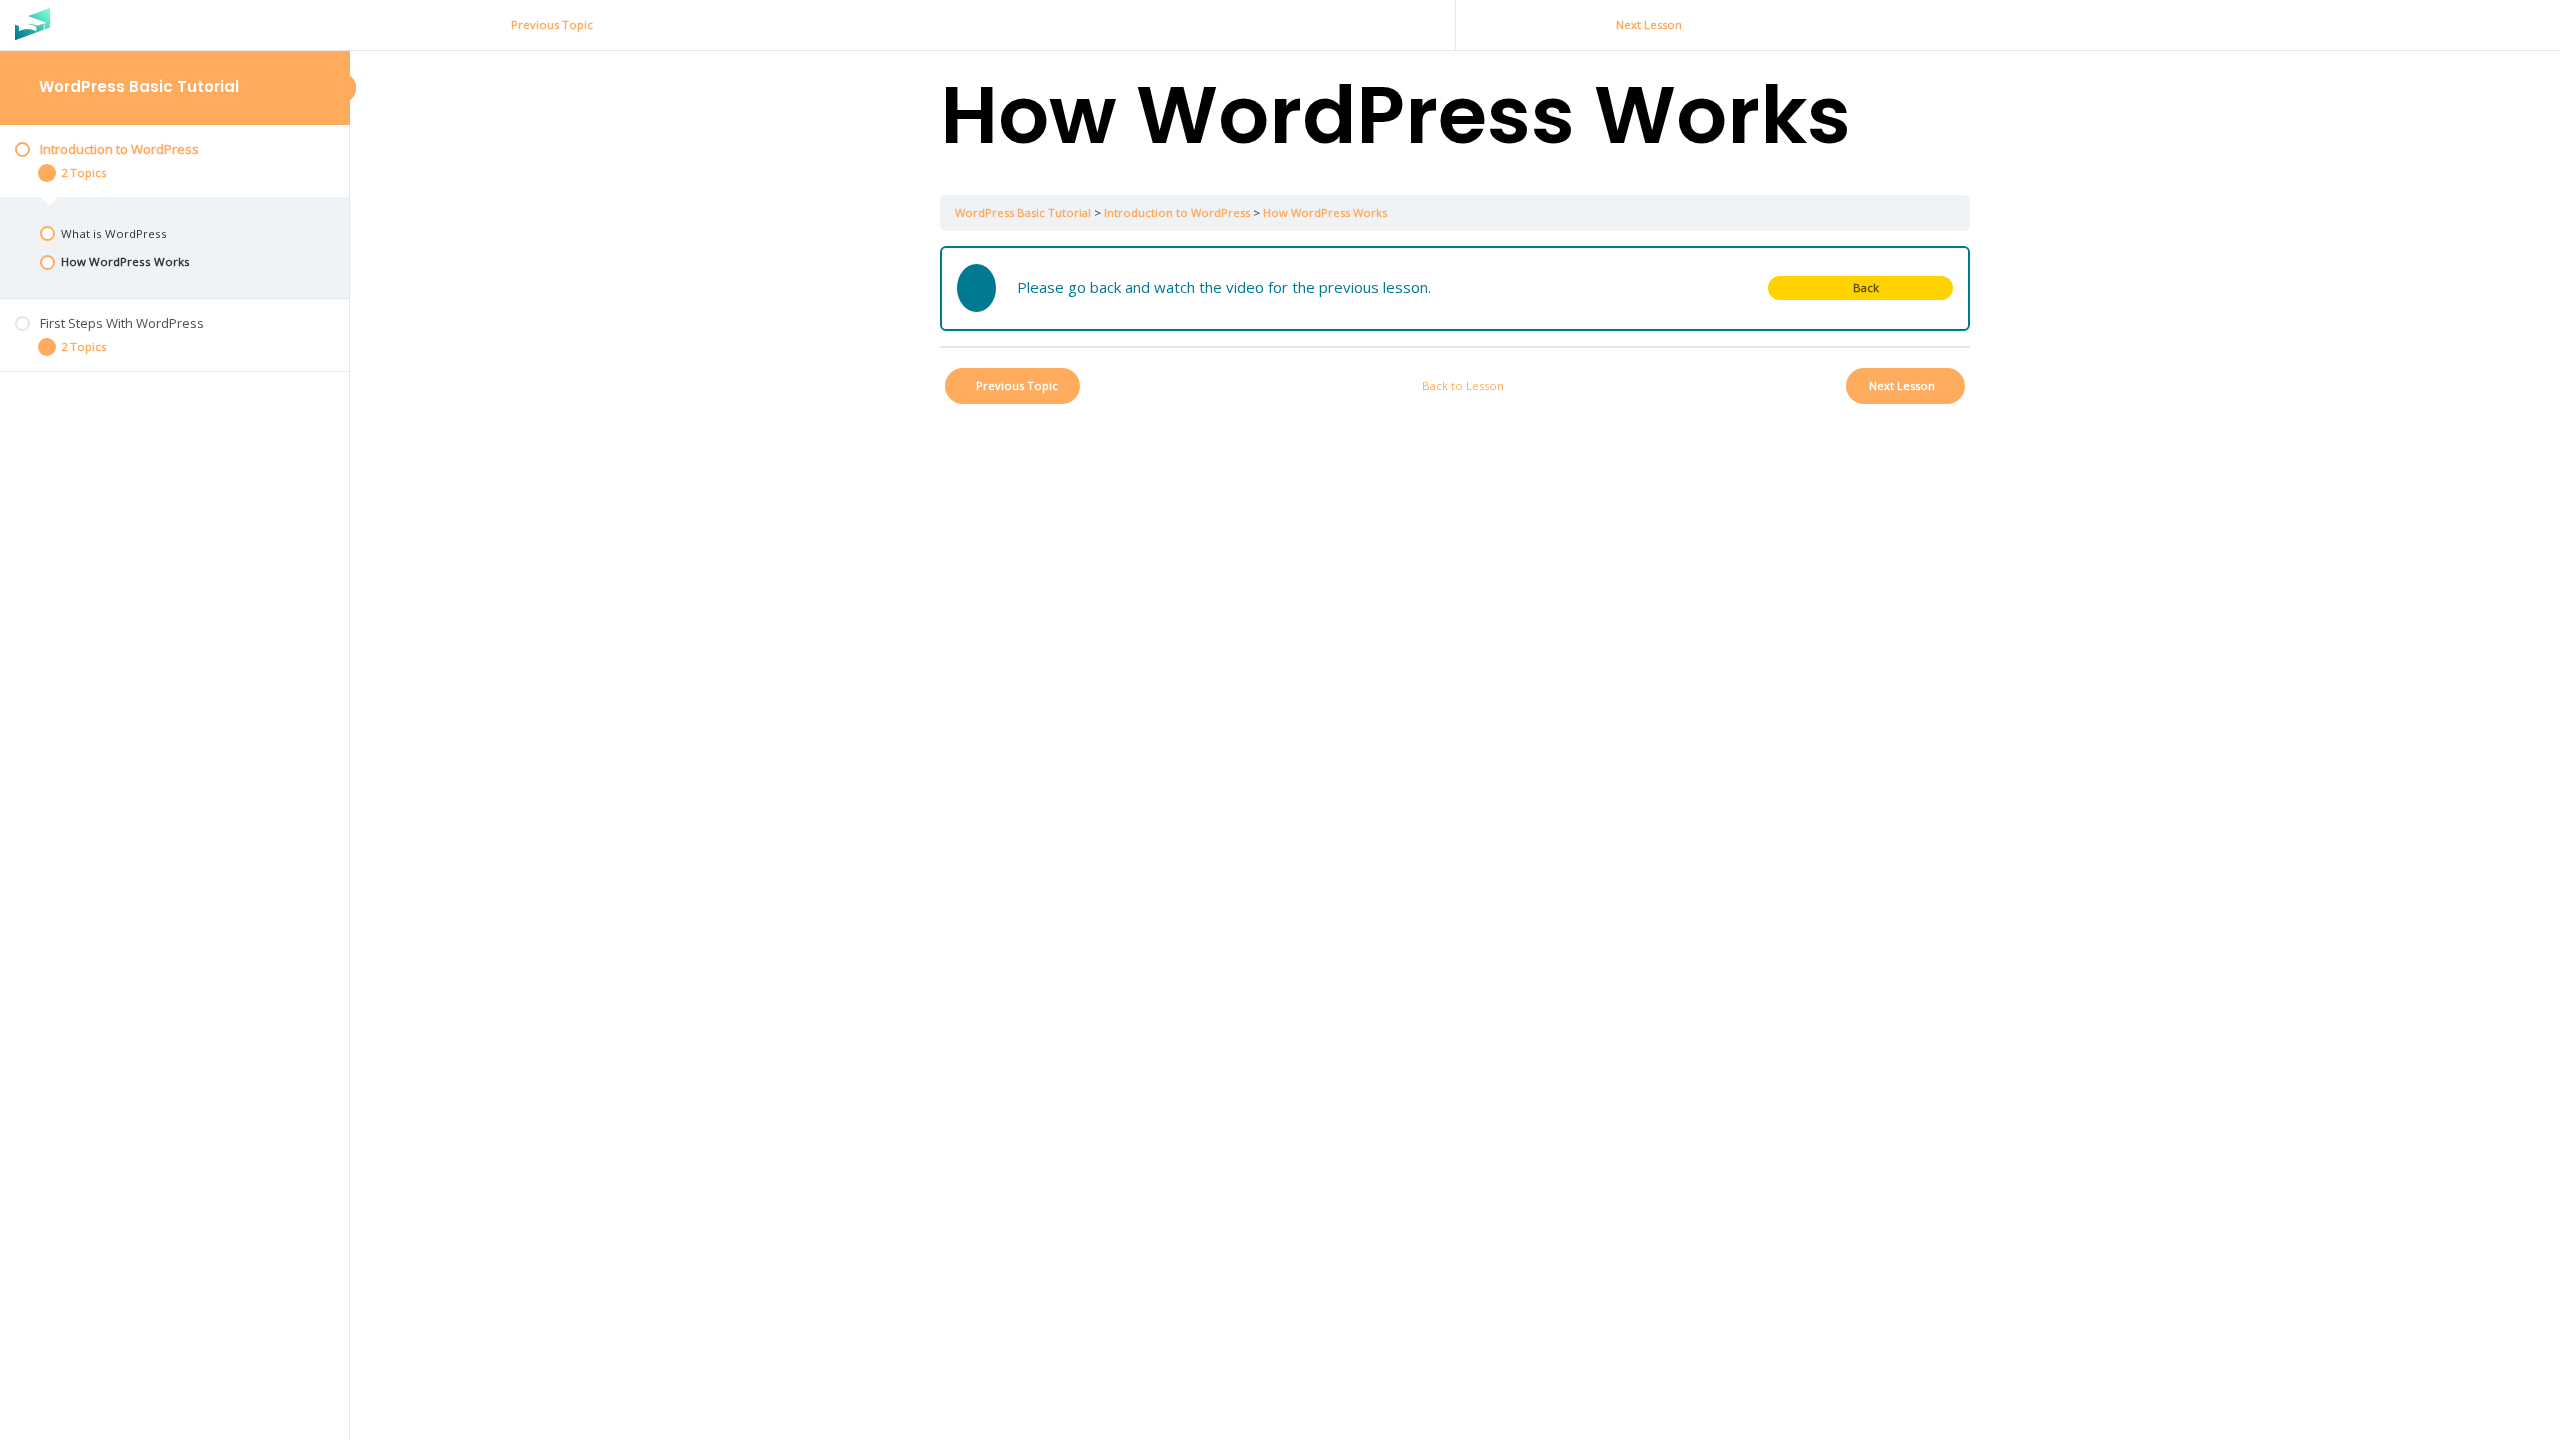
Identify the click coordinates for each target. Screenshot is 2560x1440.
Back (1866, 287)
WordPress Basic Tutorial (139, 86)
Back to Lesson (1463, 385)
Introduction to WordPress (1177, 212)
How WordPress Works (1325, 212)
